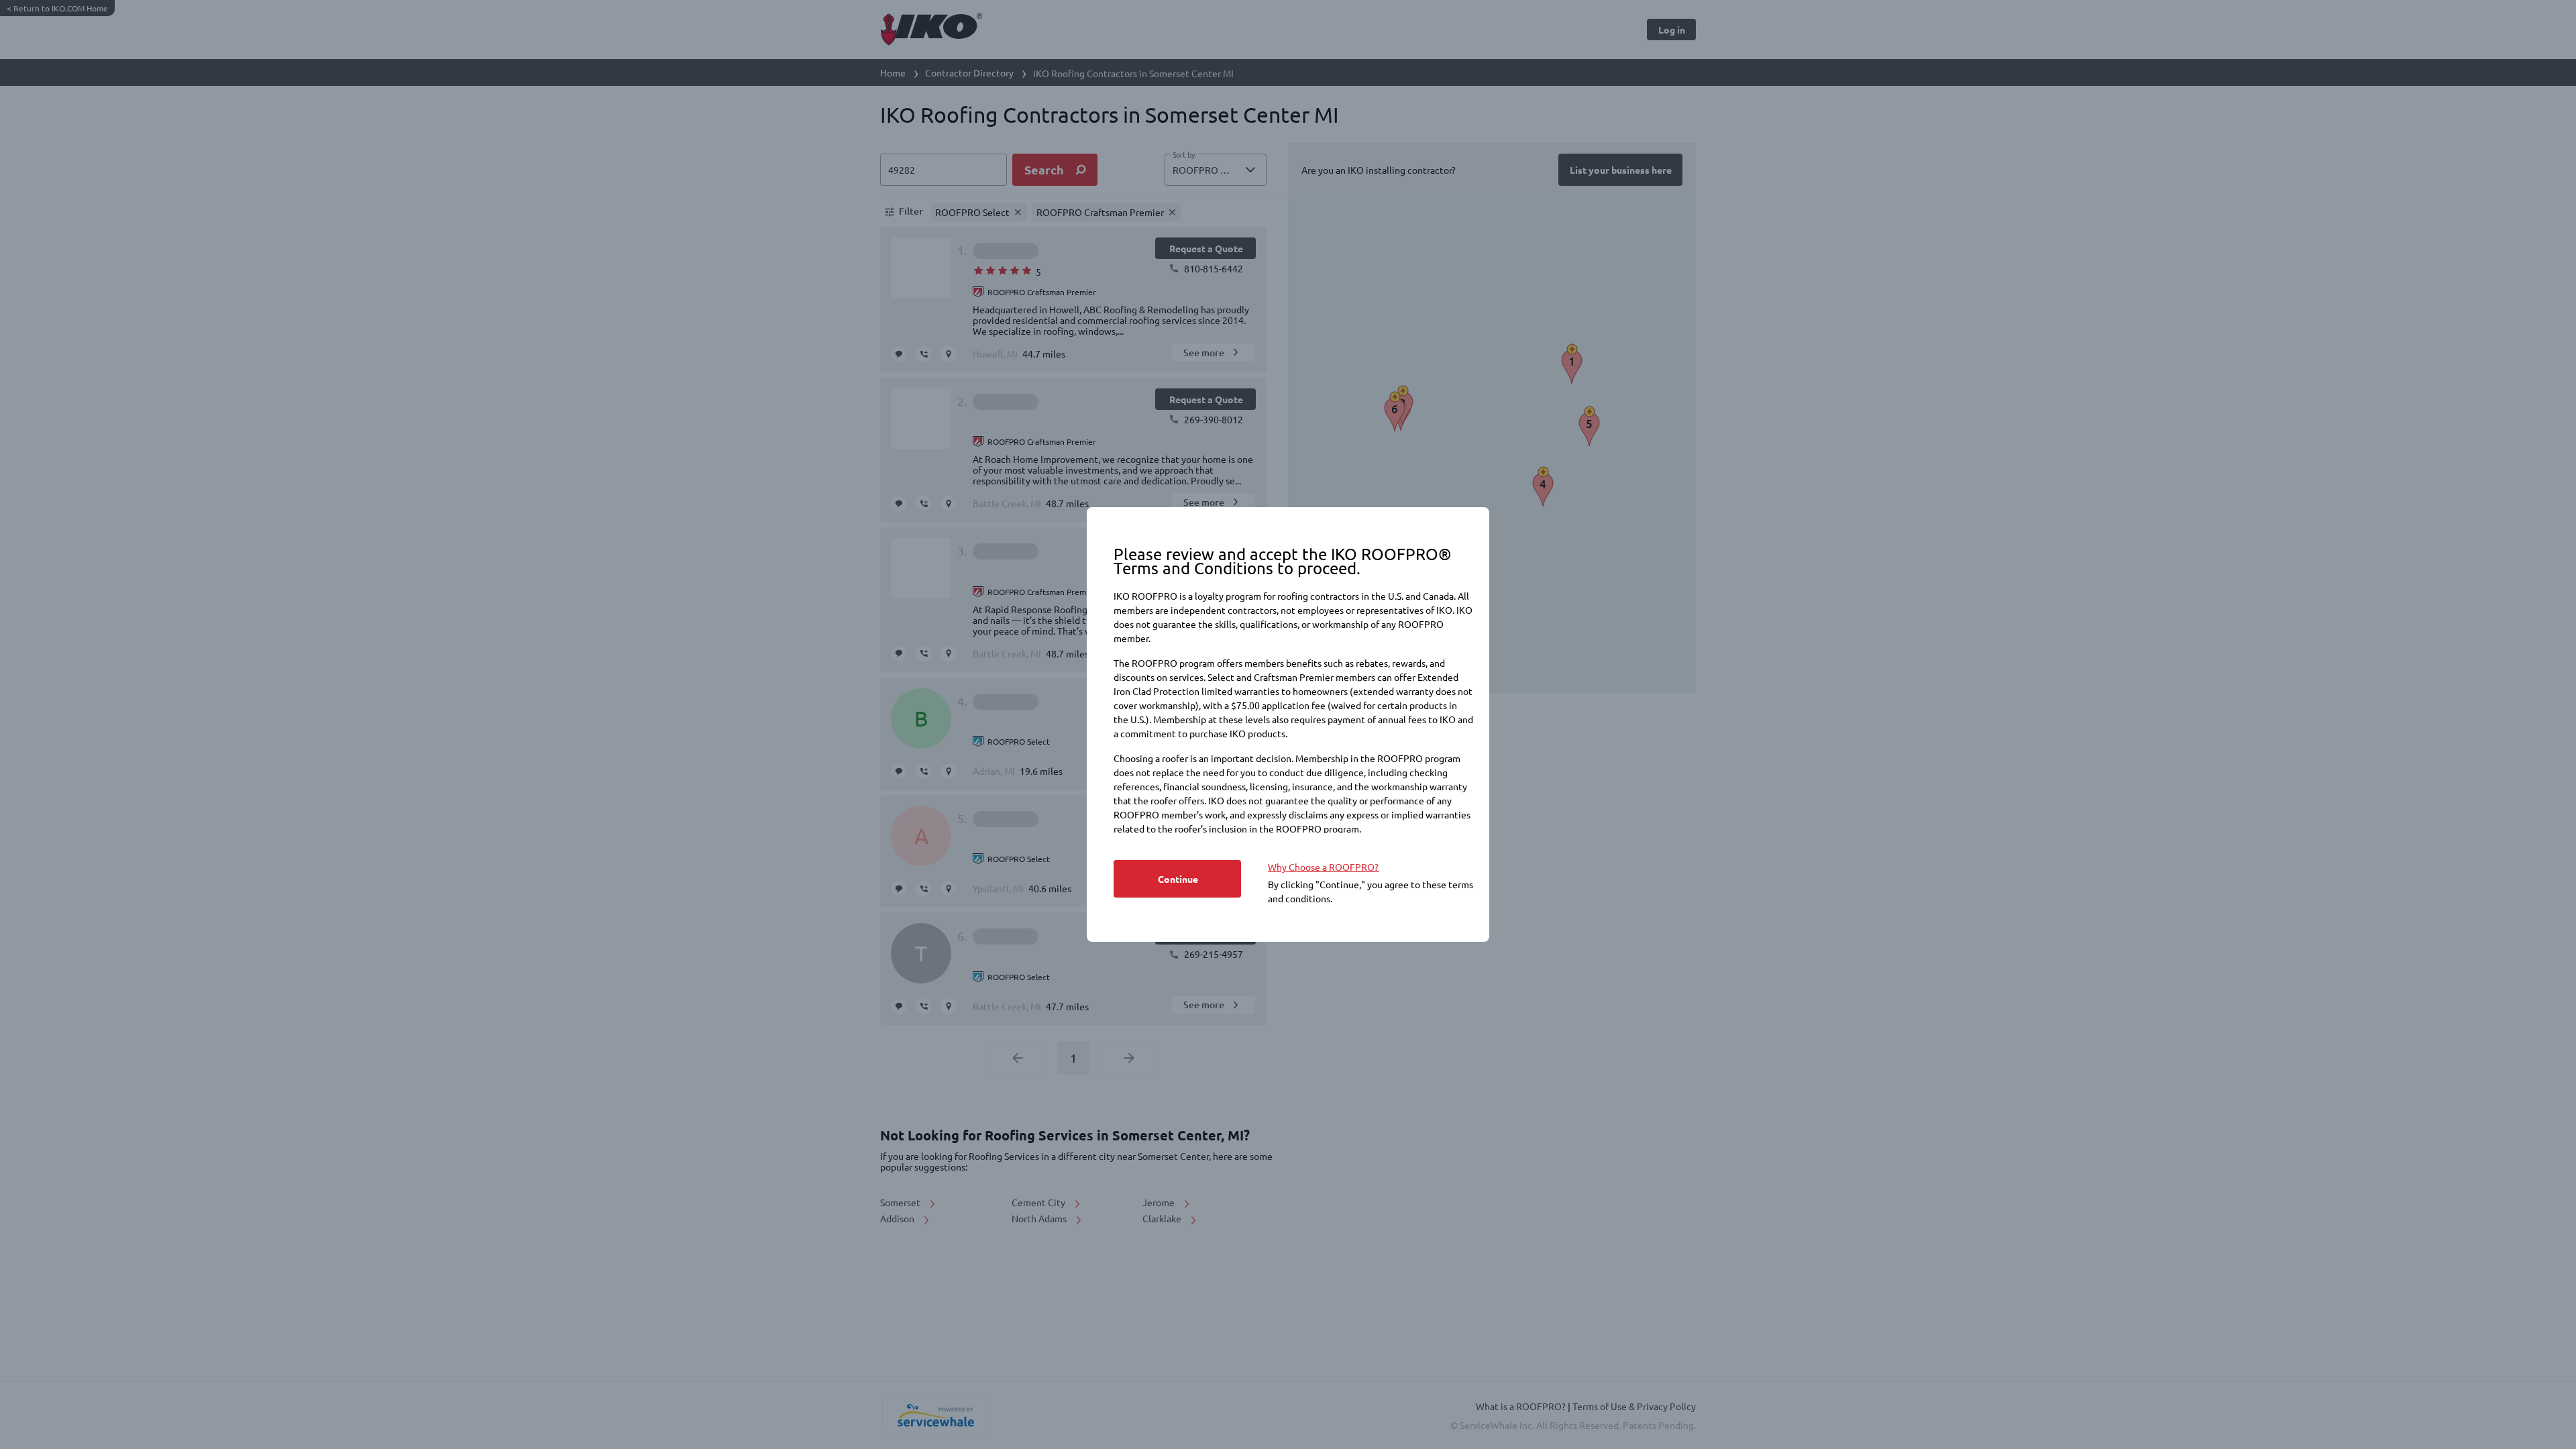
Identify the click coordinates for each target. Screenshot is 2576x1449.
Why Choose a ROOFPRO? (1323, 867)
